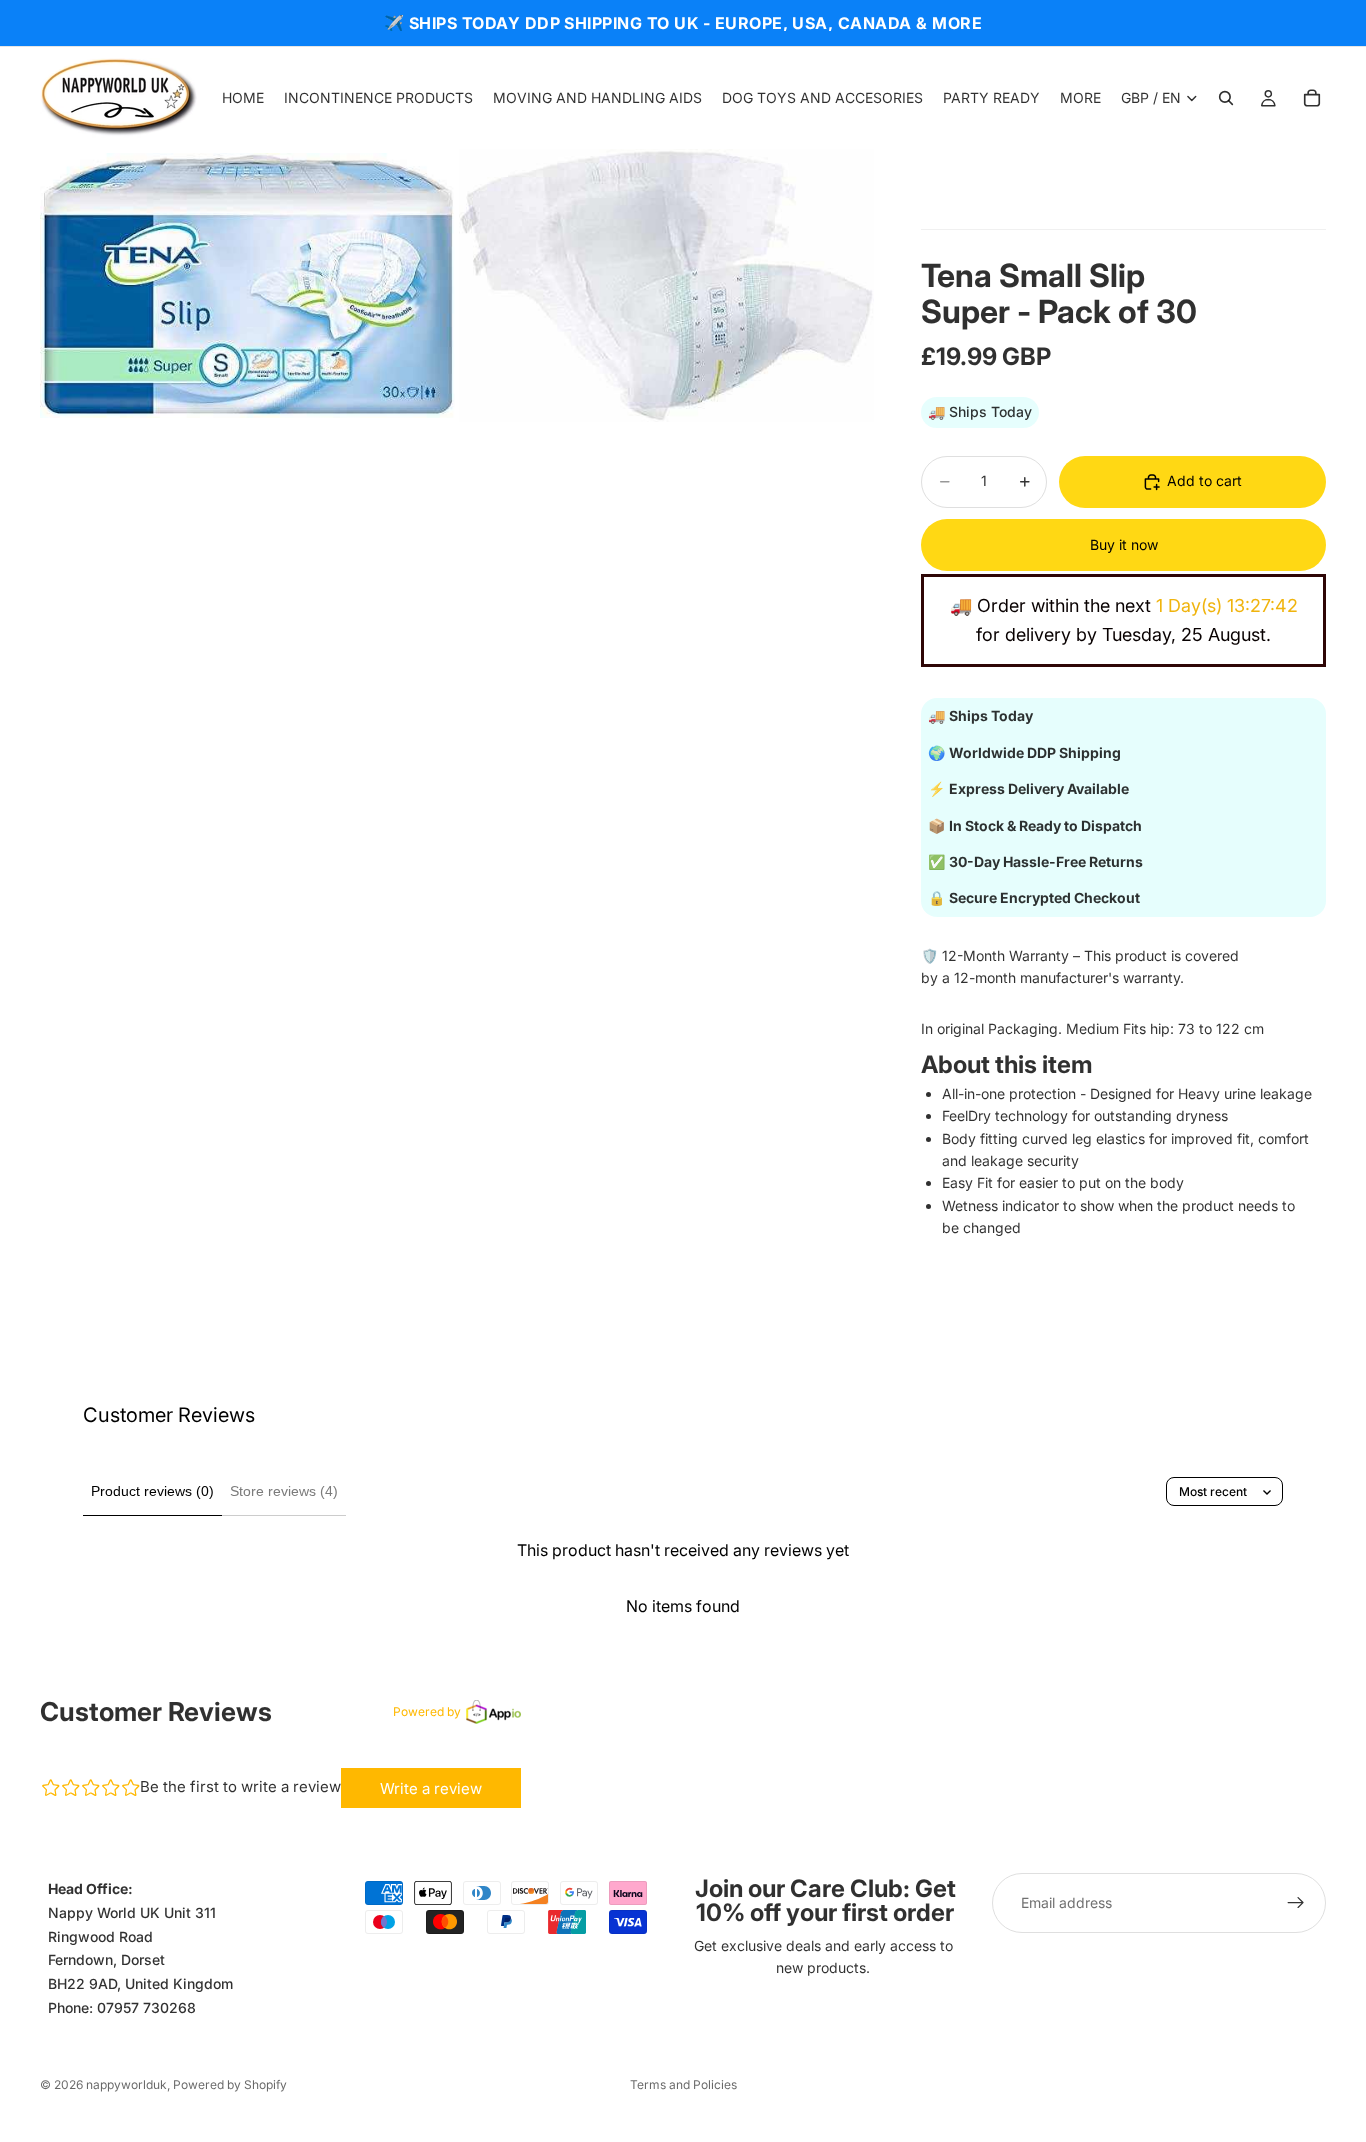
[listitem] (1080, 98)
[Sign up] (1296, 1903)
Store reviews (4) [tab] (284, 1491)
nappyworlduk (126, 2084)
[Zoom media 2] (666, 285)
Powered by (427, 1711)
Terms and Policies (683, 2084)
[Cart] (1312, 98)
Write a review (431, 1788)
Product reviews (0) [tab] (152, 1491)
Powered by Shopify (230, 2084)
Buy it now (1124, 544)
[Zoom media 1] (247, 285)
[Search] (1226, 98)
